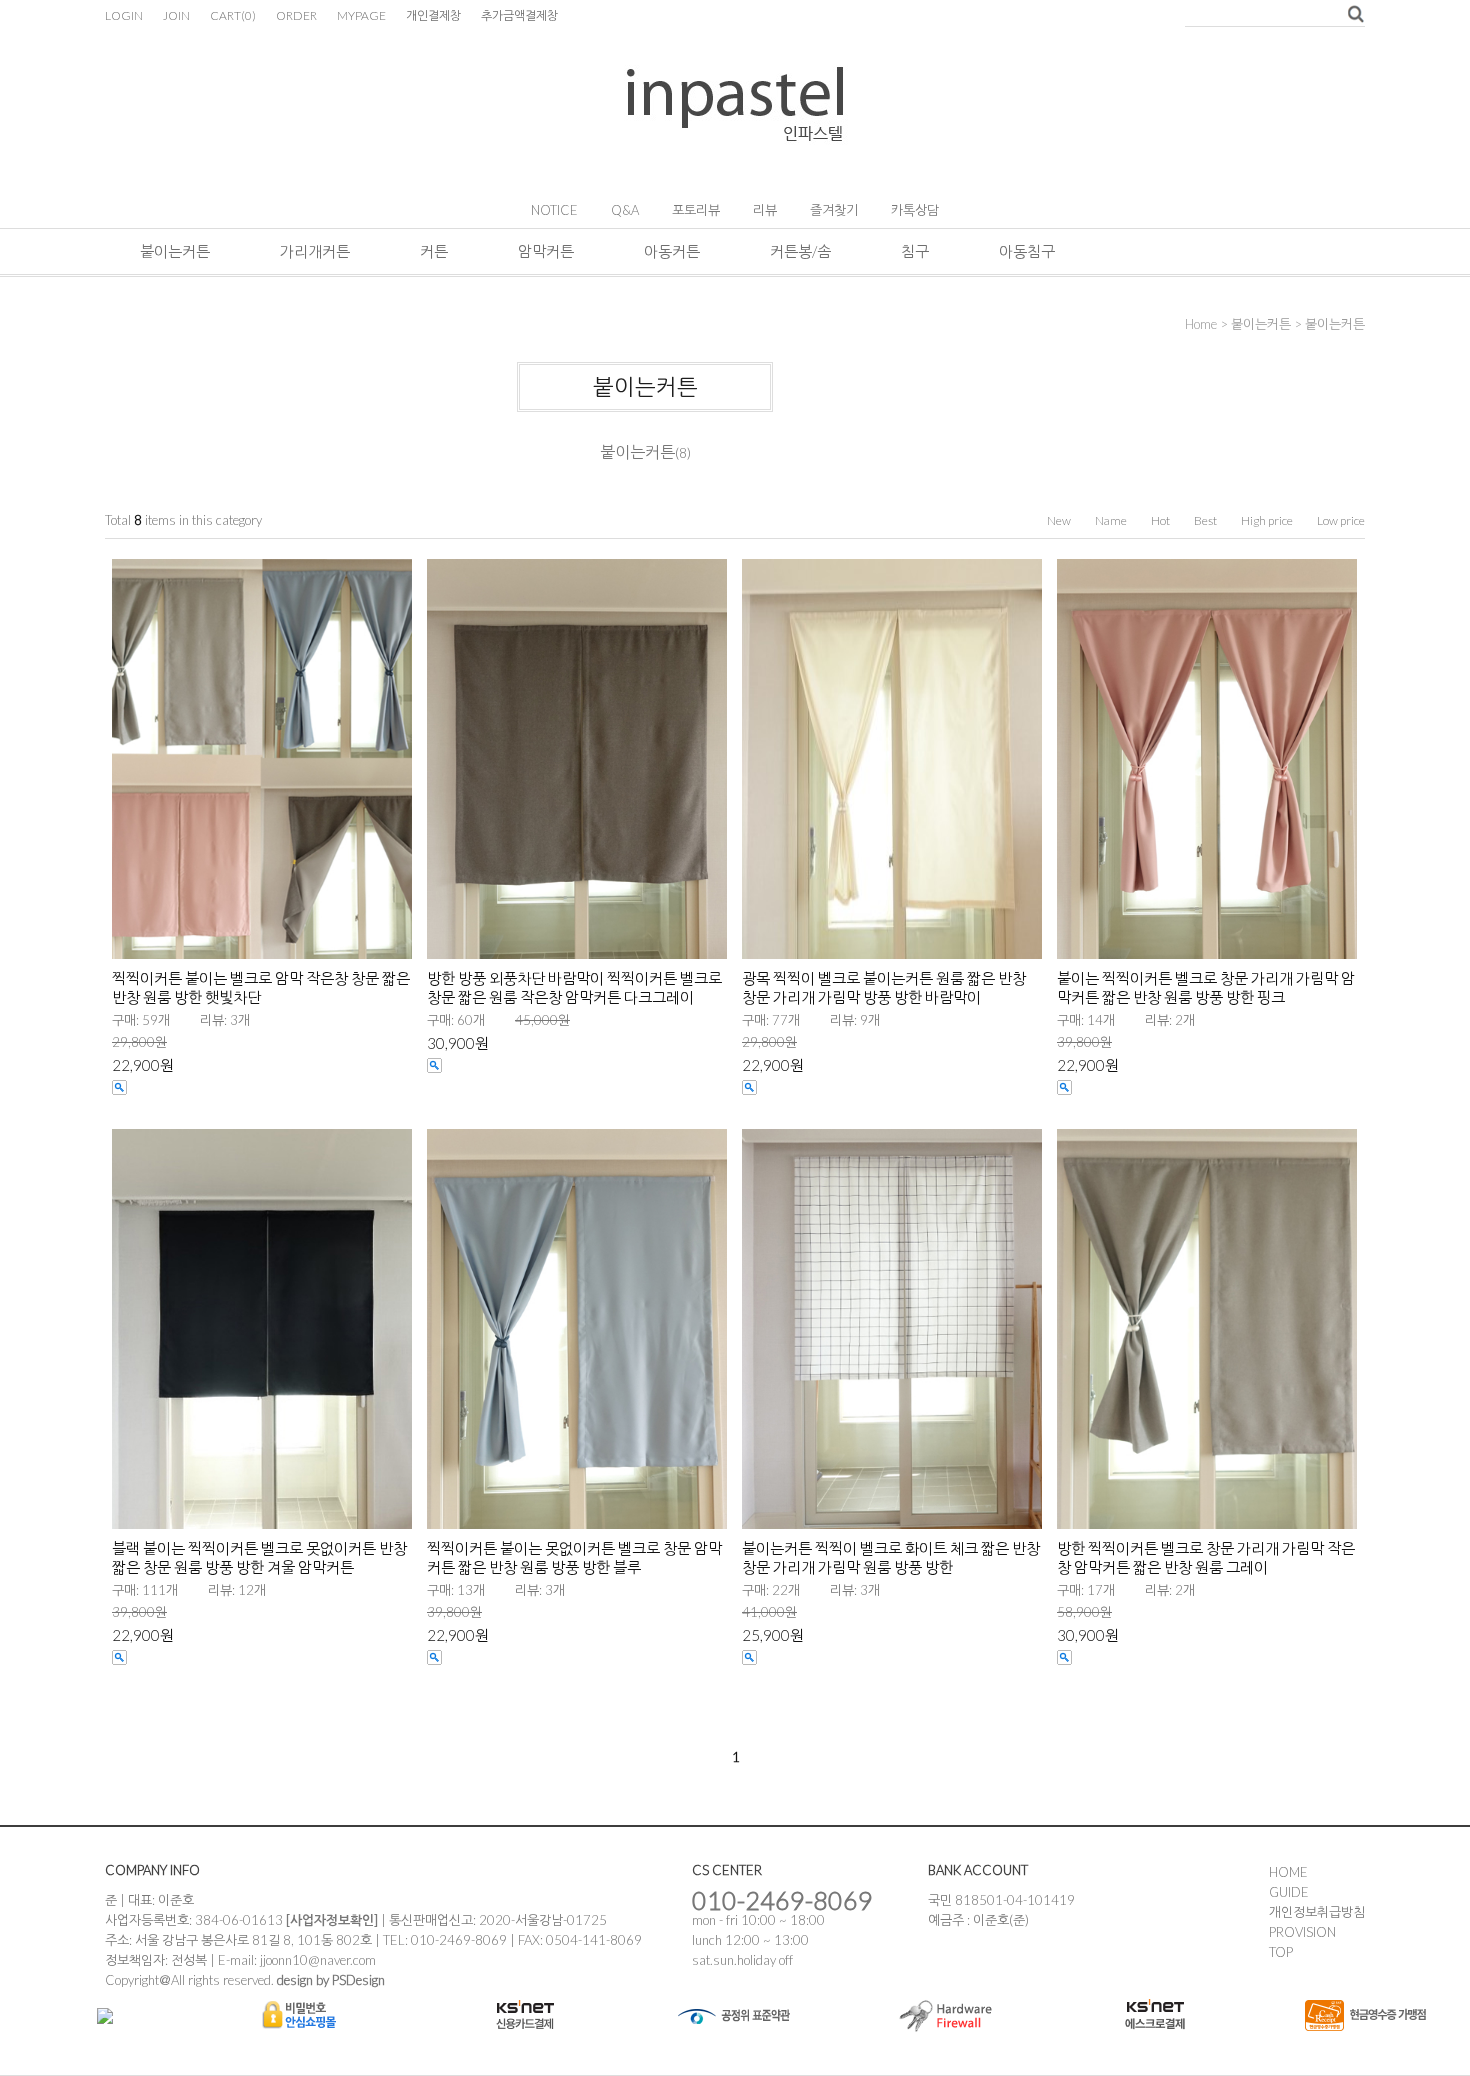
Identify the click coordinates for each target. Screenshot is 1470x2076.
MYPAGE (361, 15)
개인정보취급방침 (1317, 1912)
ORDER (296, 15)
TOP (1281, 1952)
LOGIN (124, 15)
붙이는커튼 (175, 251)
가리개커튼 (315, 251)
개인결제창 (433, 15)
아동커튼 (672, 251)
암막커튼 (546, 251)
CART (233, 15)
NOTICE (554, 210)
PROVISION (1302, 1932)
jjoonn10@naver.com (318, 1960)
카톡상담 (915, 210)
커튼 (434, 251)
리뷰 (765, 210)
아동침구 (1027, 251)
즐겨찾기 (834, 210)
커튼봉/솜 (800, 251)
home (1201, 324)
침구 (915, 251)
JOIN (176, 15)
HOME (1288, 1872)
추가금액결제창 (519, 15)
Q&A (625, 210)
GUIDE (1289, 1892)
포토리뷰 (696, 210)
